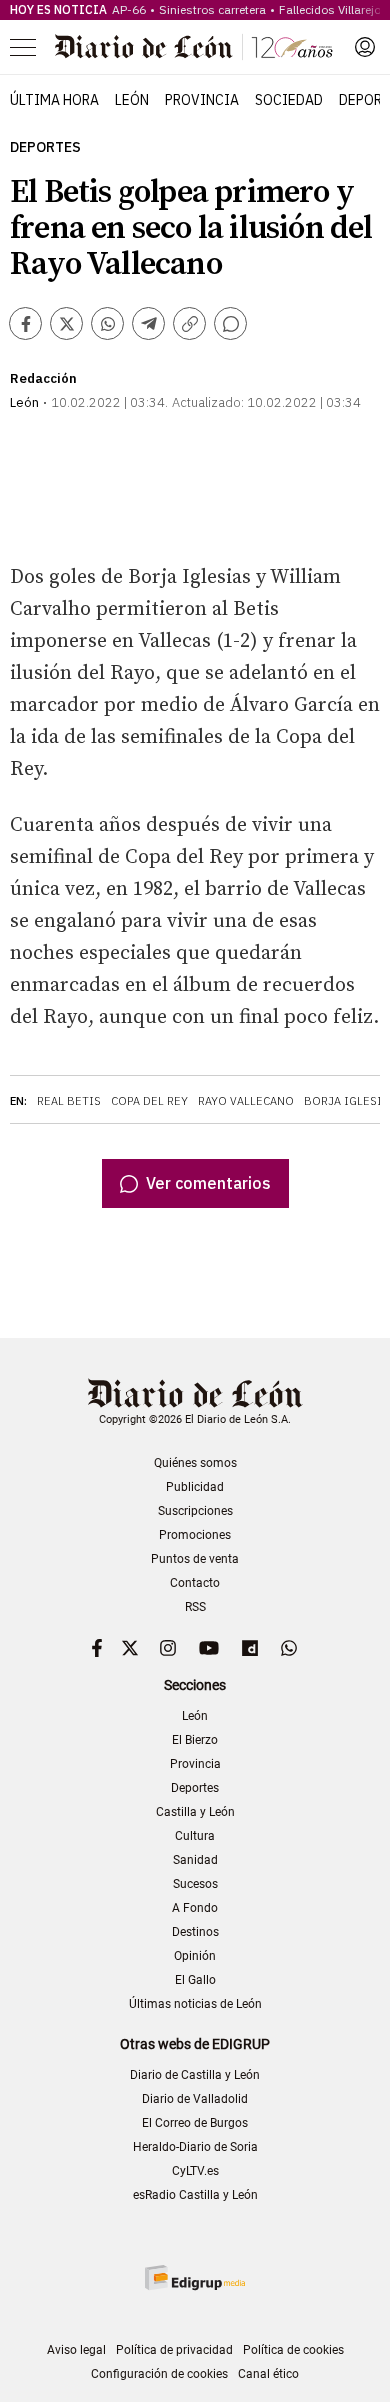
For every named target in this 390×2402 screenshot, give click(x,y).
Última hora (54, 100)
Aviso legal (76, 2350)
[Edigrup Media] (195, 2277)
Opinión (195, 1956)
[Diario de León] (194, 47)
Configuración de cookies (159, 2374)
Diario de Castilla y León (195, 2075)
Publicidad (195, 1487)
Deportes (45, 147)
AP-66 (129, 9)
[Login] (365, 47)
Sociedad (289, 100)
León (132, 100)
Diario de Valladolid (195, 2099)
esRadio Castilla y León (195, 2195)
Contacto (195, 1583)
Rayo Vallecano (246, 1101)
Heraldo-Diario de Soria (195, 2147)
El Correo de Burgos (195, 2123)
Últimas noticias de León (195, 2004)
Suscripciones (195, 1511)
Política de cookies (293, 2350)
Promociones (195, 1535)
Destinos (195, 1932)
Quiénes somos (195, 1463)
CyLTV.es (195, 2171)
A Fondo (195, 1908)
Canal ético (268, 2374)
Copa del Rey (149, 1101)
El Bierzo (195, 1740)
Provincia (202, 100)
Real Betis (69, 1101)
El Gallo (195, 1980)
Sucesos (195, 1884)
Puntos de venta (195, 1559)
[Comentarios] (230, 323)
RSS (195, 1607)
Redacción (43, 378)
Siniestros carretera (212, 9)
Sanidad (195, 1860)
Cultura (195, 1836)
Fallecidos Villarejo (330, 9)
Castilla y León (195, 1812)
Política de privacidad (174, 2350)
